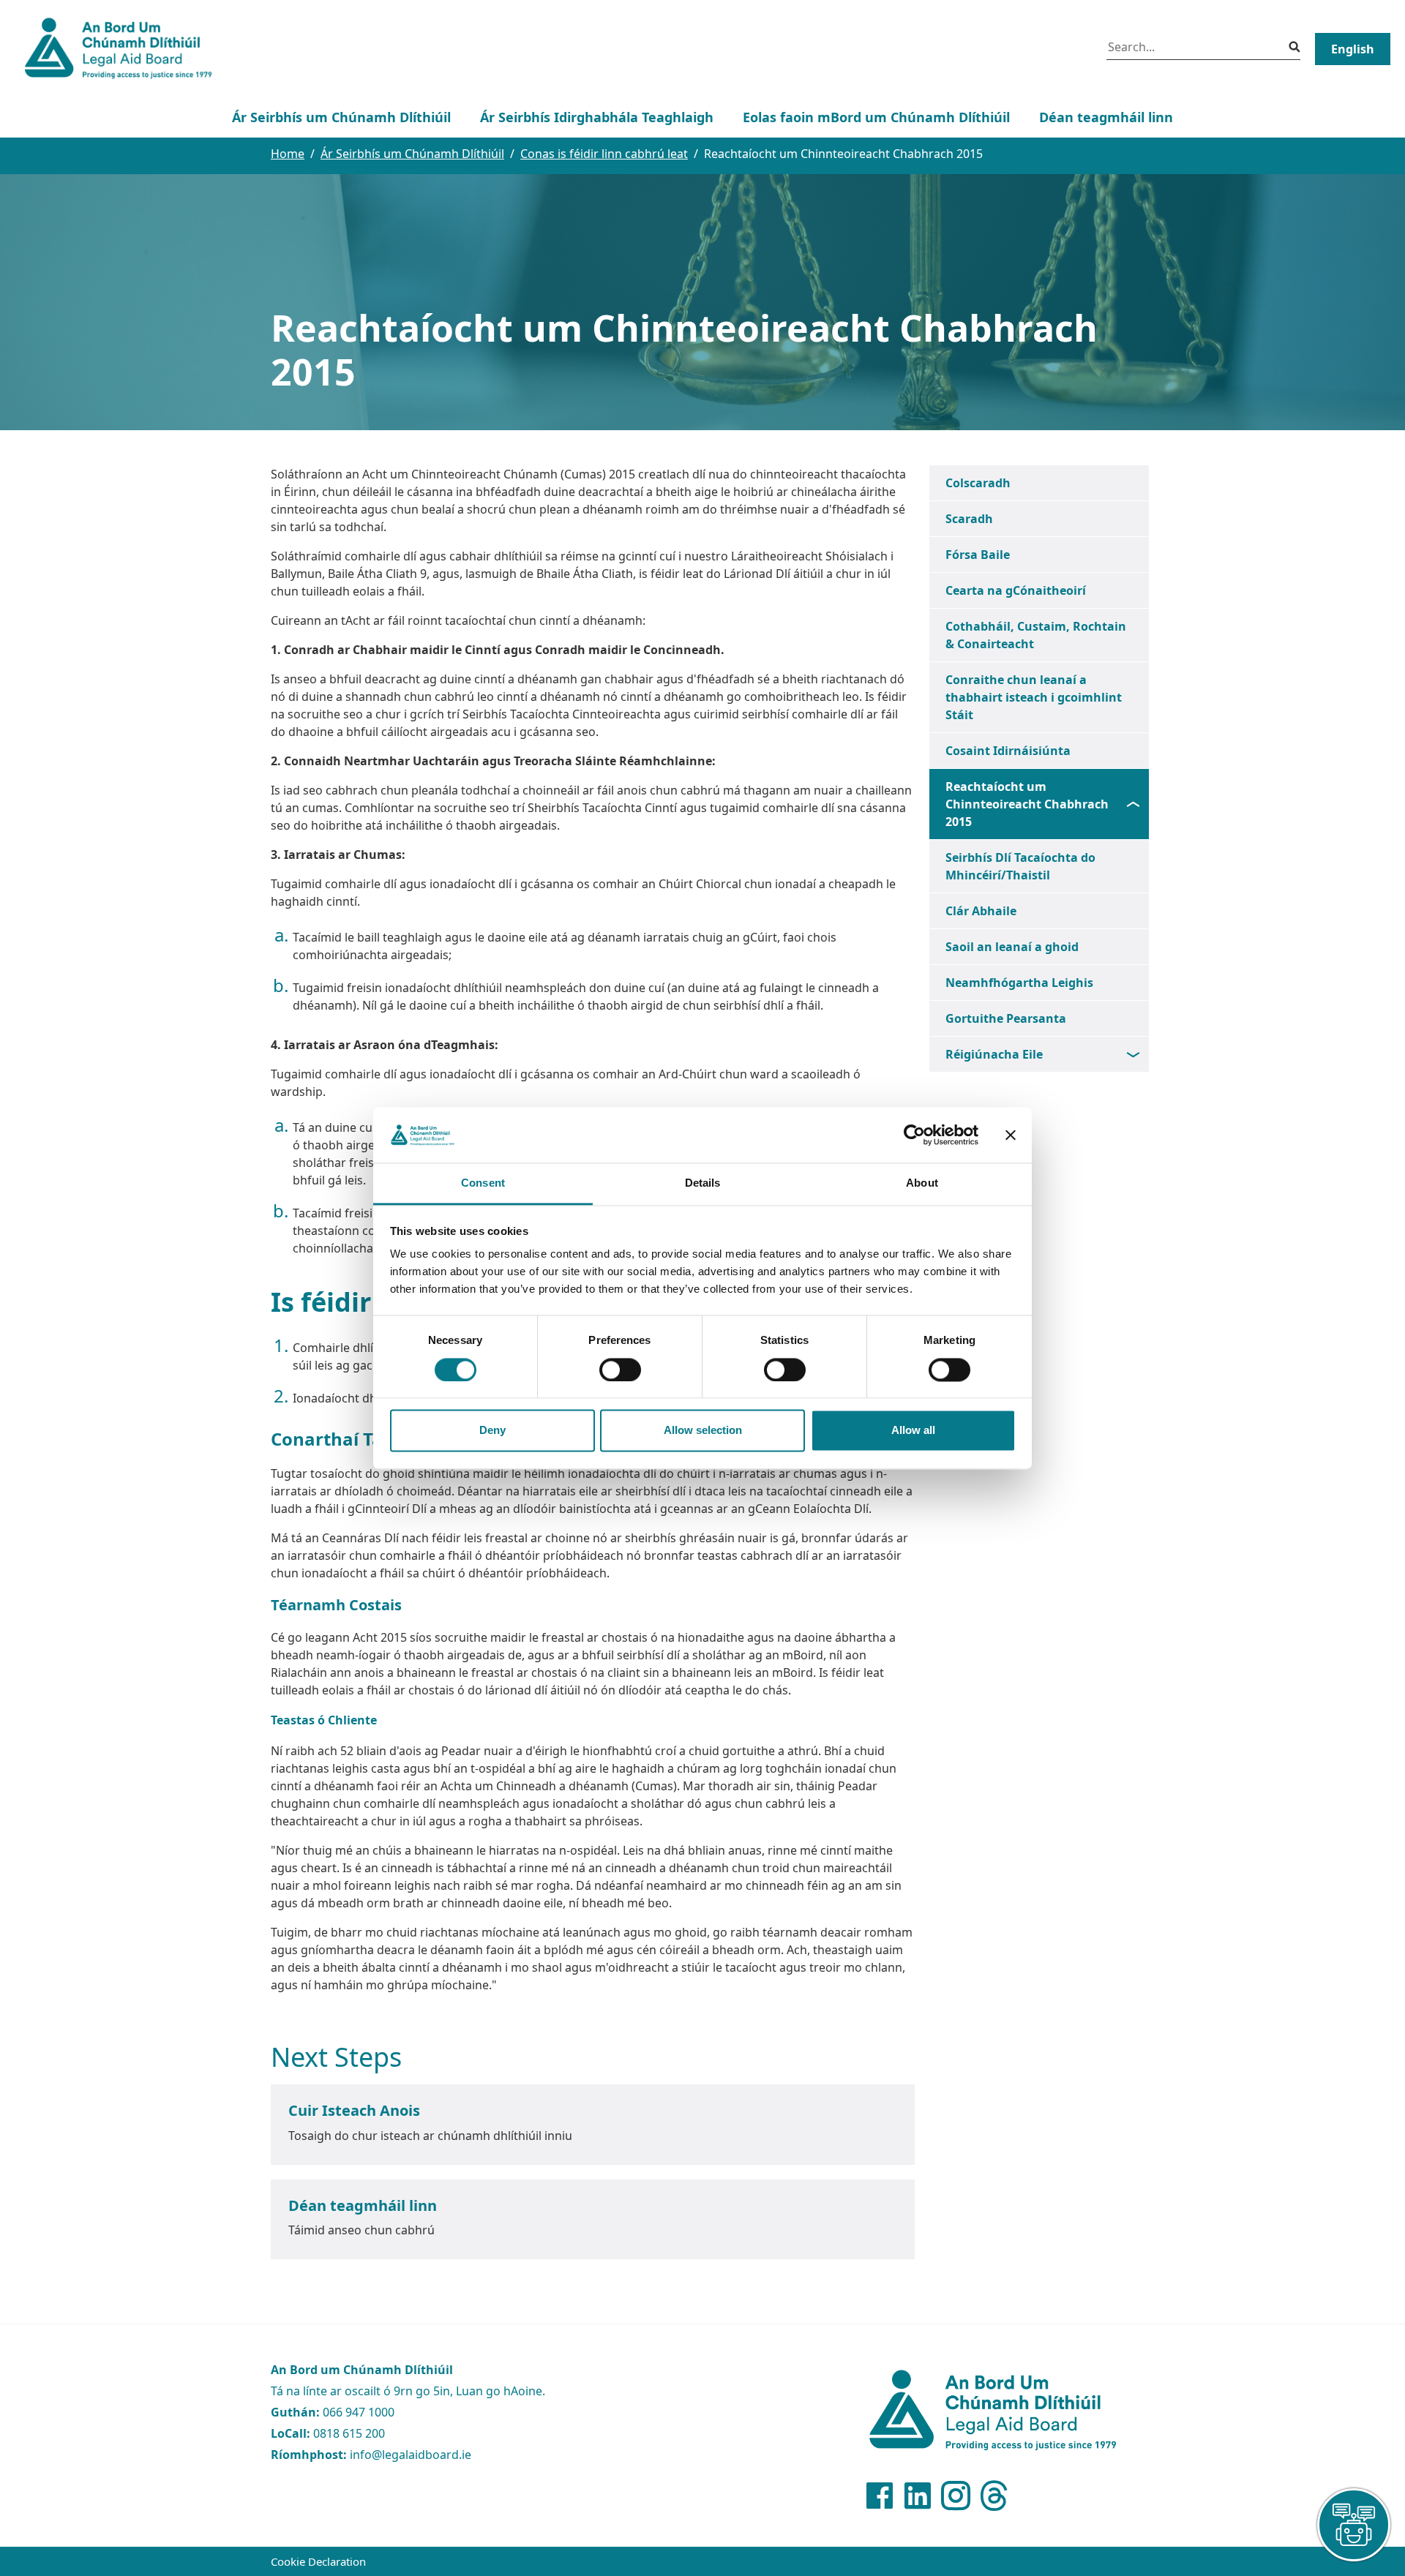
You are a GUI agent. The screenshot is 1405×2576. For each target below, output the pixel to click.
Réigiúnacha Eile (994, 1054)
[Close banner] (1011, 1135)
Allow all (913, 1431)
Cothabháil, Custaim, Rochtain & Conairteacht (1036, 635)
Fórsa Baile (978, 555)
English (1353, 49)
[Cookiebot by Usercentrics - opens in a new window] (914, 1135)
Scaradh (969, 519)
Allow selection (703, 1431)
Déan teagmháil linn (1106, 117)
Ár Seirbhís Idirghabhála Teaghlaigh (597, 117)
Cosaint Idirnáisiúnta (1008, 751)
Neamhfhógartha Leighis (1019, 983)
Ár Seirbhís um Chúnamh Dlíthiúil (341, 117)
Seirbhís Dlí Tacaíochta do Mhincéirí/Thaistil (1020, 866)
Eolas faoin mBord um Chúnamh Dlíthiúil (876, 117)
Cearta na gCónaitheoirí (1016, 590)
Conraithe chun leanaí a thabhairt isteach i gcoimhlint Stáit (1034, 697)
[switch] (620, 1370)
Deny (492, 1431)
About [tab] (922, 1183)
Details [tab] (703, 1183)
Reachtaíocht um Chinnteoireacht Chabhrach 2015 (1027, 804)
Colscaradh (978, 483)
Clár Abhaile (981, 911)
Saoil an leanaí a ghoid (1012, 947)
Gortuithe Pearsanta (1006, 1018)
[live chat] (1354, 2525)
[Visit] (880, 2496)
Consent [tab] (483, 1183)
